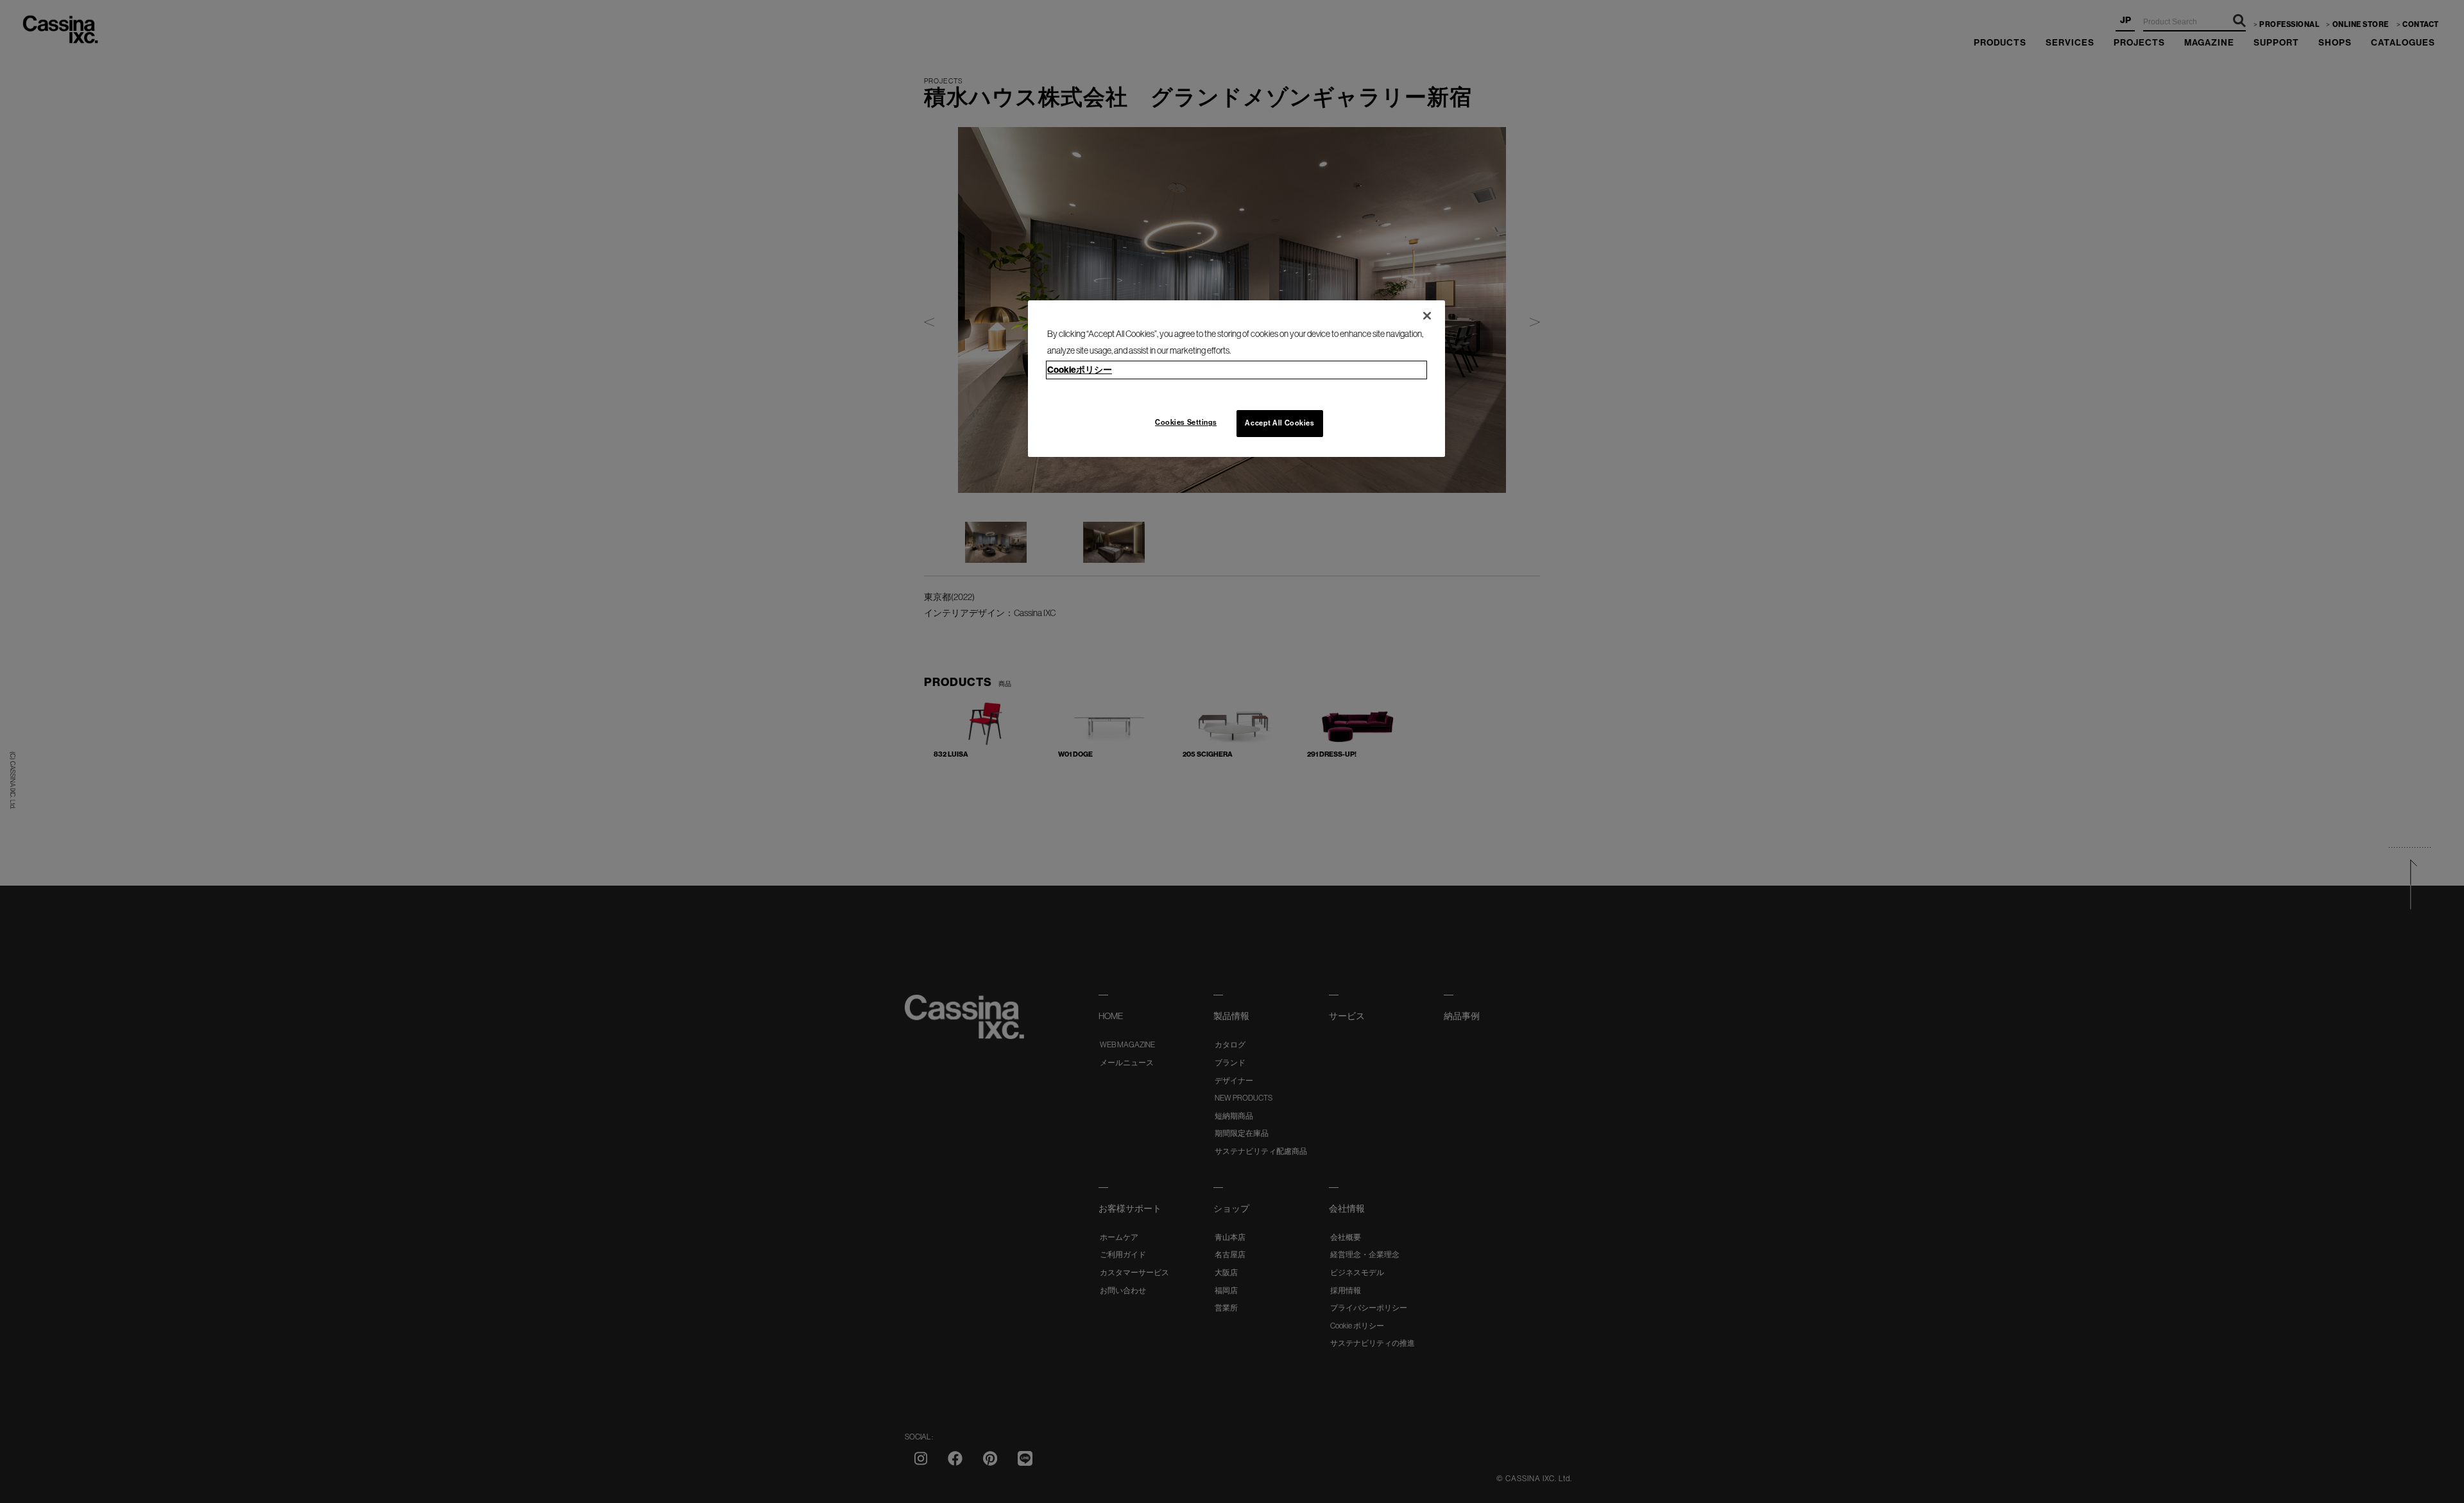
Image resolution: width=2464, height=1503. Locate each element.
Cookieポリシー (1080, 370)
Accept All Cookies (1279, 423)
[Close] (1427, 316)
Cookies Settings (1186, 422)
